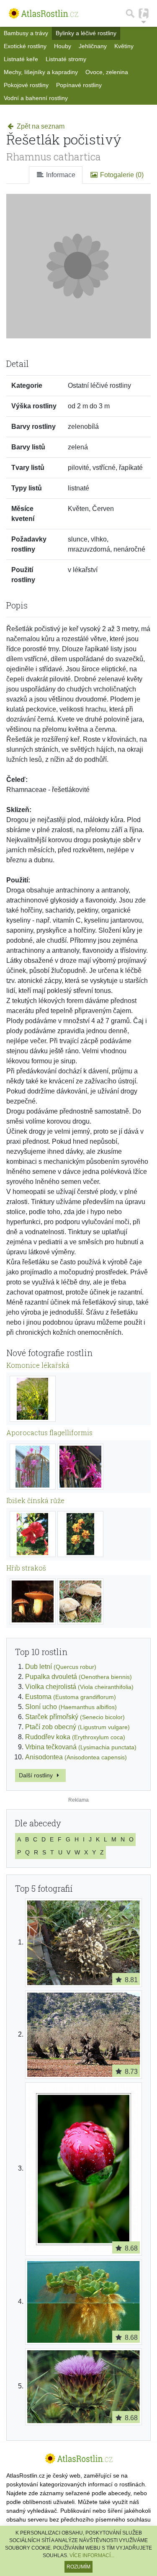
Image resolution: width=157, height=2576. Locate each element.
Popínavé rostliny (79, 85)
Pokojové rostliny (26, 85)
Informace (60, 175)
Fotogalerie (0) (121, 175)
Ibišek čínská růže (35, 1500)
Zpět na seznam (40, 126)
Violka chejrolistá (79, 1687)
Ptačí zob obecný (77, 1727)
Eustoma (71, 1697)
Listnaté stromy (66, 59)
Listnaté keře (21, 59)
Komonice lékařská (38, 1365)
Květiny (124, 46)
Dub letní (61, 1667)
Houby (63, 46)
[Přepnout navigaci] (144, 13)
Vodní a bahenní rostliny (36, 98)
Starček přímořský (75, 1717)
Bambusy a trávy (26, 33)
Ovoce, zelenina (107, 72)
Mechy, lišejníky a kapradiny (41, 72)
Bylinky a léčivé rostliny (86, 33)
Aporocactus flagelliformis (49, 1432)
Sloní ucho (71, 1707)
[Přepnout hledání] (130, 13)
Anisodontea (76, 1757)
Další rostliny (37, 1775)
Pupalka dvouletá (78, 1677)
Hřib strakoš (26, 1568)
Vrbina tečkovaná (81, 1747)
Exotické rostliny (25, 46)
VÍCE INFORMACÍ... (92, 2555)
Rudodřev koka (75, 1737)
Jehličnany (93, 46)
